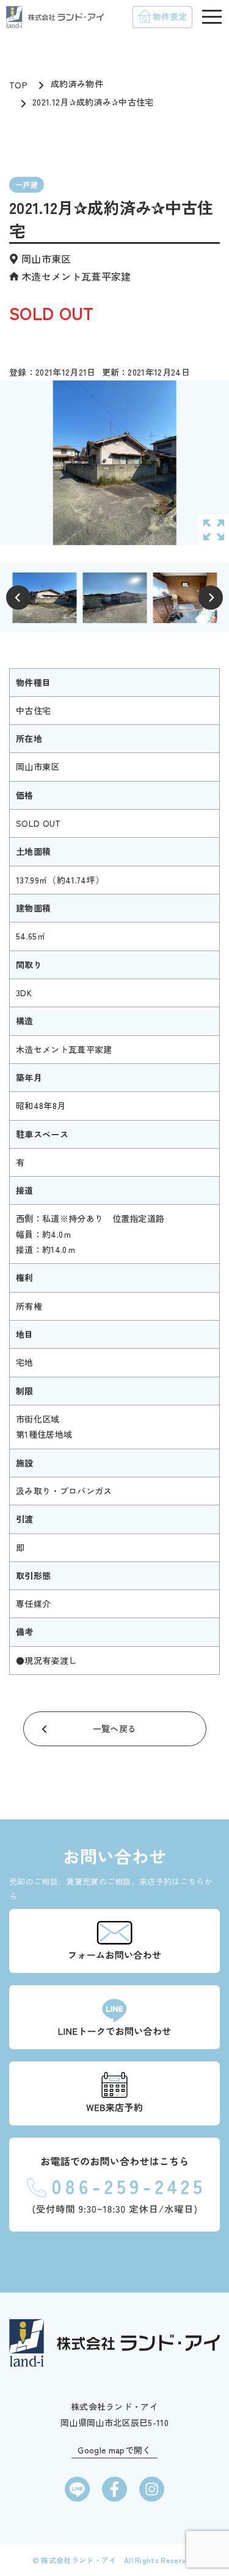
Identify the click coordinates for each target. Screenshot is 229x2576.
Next (211, 598)
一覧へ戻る (115, 1729)
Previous (18, 598)
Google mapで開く (114, 2450)
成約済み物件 (77, 84)
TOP (18, 85)
